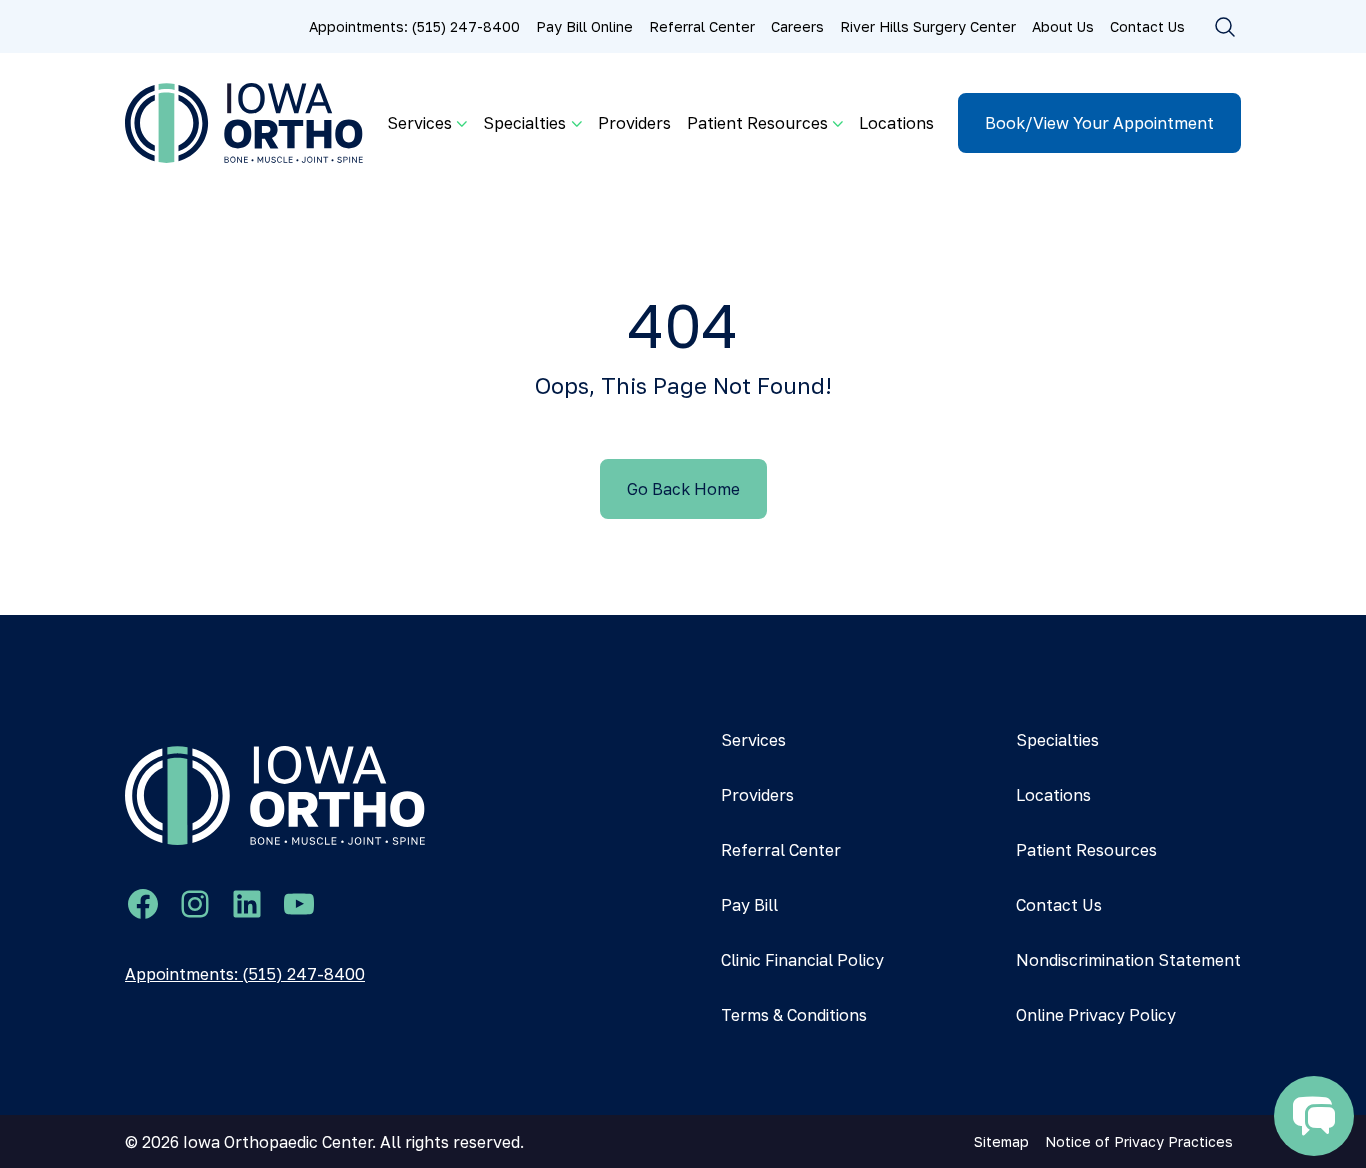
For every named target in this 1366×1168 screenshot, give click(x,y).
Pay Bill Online (584, 26)
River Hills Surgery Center (928, 26)
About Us (1063, 26)
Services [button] (419, 123)
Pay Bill (749, 905)
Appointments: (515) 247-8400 (414, 26)
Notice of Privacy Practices (1139, 1141)
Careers (797, 26)
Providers (634, 123)
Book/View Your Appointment (1099, 123)
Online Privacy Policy (1096, 1015)
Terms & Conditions (794, 1015)
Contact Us (1147, 26)
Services (753, 740)
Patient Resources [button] (757, 123)
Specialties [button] (524, 123)
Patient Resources (1086, 850)
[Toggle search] (1225, 27)
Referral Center (702, 26)
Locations (896, 123)
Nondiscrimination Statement (1128, 960)
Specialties (1057, 740)
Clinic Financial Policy (802, 960)
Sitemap (1001, 1141)
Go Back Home (683, 489)
